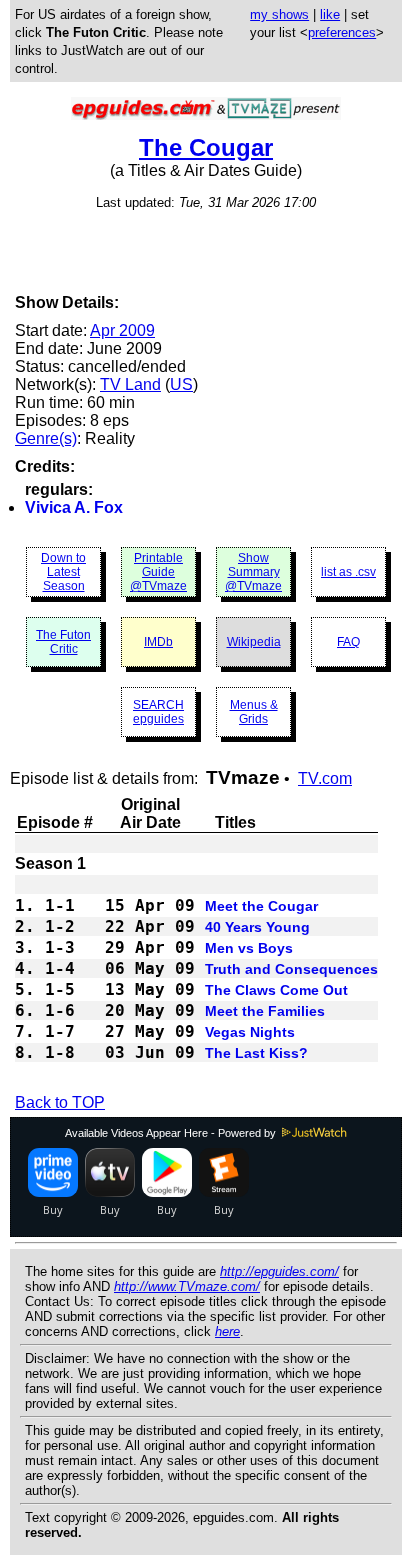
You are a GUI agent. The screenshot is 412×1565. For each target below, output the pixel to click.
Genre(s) (46, 438)
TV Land (130, 384)
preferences (342, 32)
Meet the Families (265, 1011)
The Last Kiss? (256, 1053)
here (227, 1331)
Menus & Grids (254, 712)
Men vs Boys (249, 948)
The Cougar (206, 147)
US (181, 384)
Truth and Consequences (291, 969)
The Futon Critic (63, 642)
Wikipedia (254, 642)
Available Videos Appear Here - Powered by (172, 1133)
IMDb (158, 642)
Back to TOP (60, 1102)
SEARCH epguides (158, 712)
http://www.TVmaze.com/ (187, 1286)
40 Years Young (257, 927)
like (330, 14)
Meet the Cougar (261, 906)
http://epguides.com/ (279, 1271)
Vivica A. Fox (74, 507)
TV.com (325, 778)
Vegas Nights (250, 1032)
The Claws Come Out (276, 990)
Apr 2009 (122, 330)
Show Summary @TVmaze (253, 572)
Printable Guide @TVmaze (158, 572)
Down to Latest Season (63, 572)
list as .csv (348, 572)
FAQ (348, 642)
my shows (279, 14)
